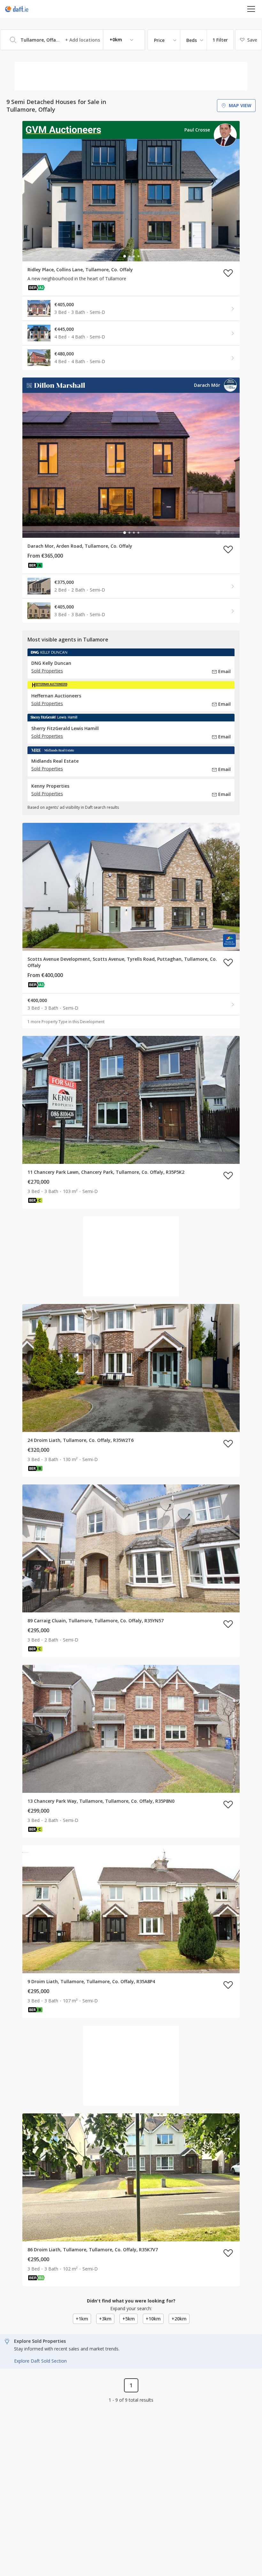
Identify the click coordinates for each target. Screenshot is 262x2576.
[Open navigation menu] (251, 9)
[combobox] (73, 40)
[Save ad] (228, 273)
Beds (192, 40)
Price (159, 40)
